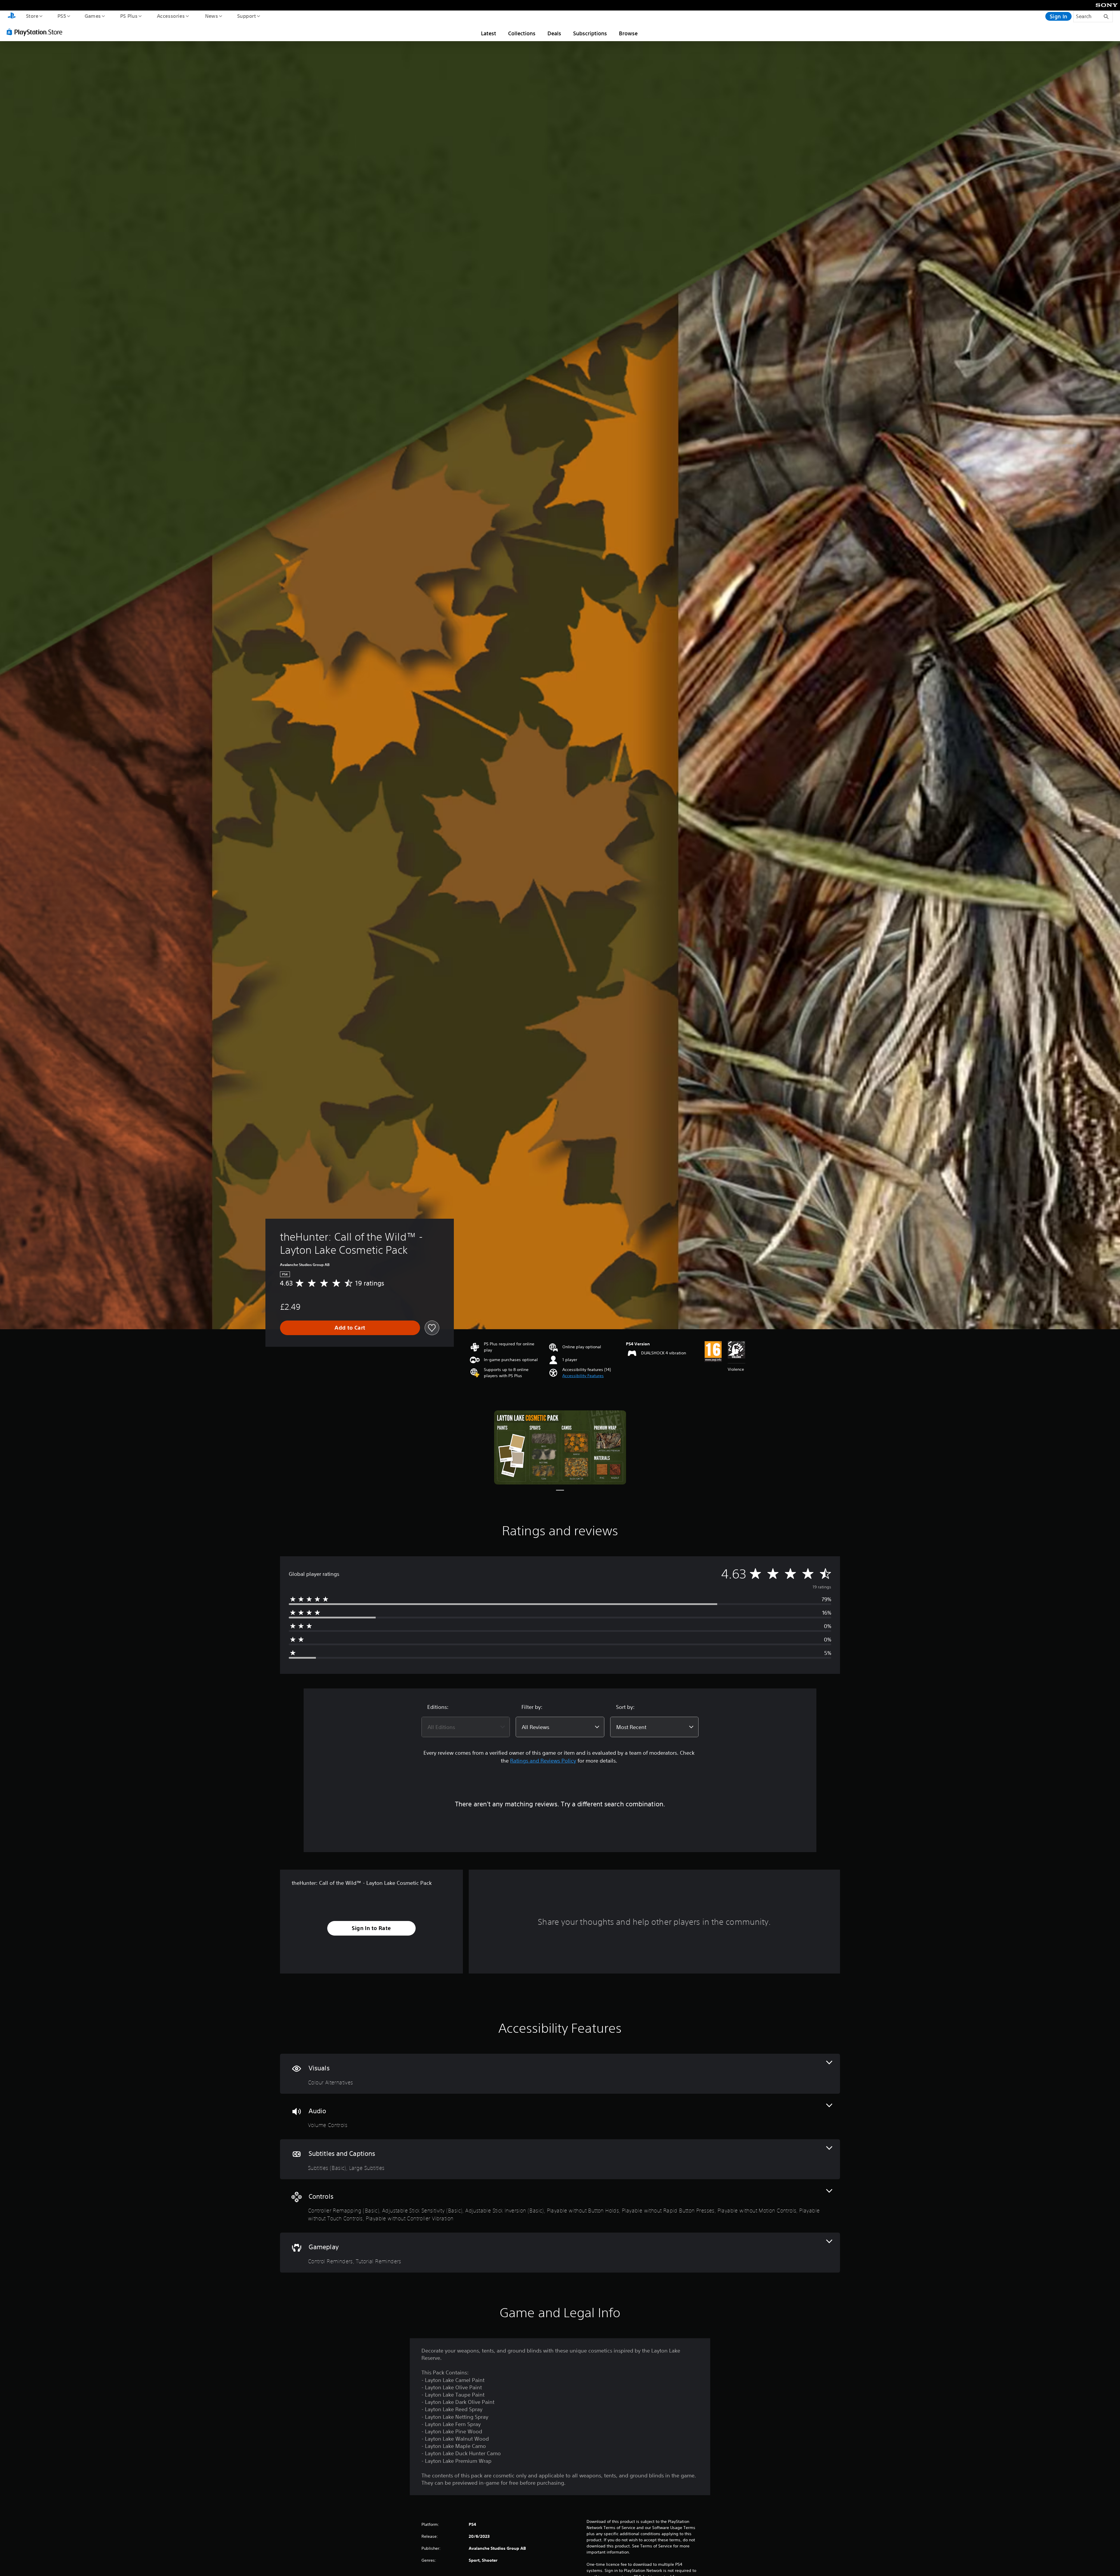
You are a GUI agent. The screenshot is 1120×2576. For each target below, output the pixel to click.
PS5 (62, 16)
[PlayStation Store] (36, 32)
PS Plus (129, 16)
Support (246, 16)
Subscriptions (590, 33)
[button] (583, 1376)
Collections (522, 33)
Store (32, 16)
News (212, 16)
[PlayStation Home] (12, 16)
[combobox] (466, 1727)
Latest (489, 33)
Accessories (171, 16)
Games (92, 16)
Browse (628, 33)
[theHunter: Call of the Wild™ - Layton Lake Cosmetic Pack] (560, 1448)
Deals (554, 33)
